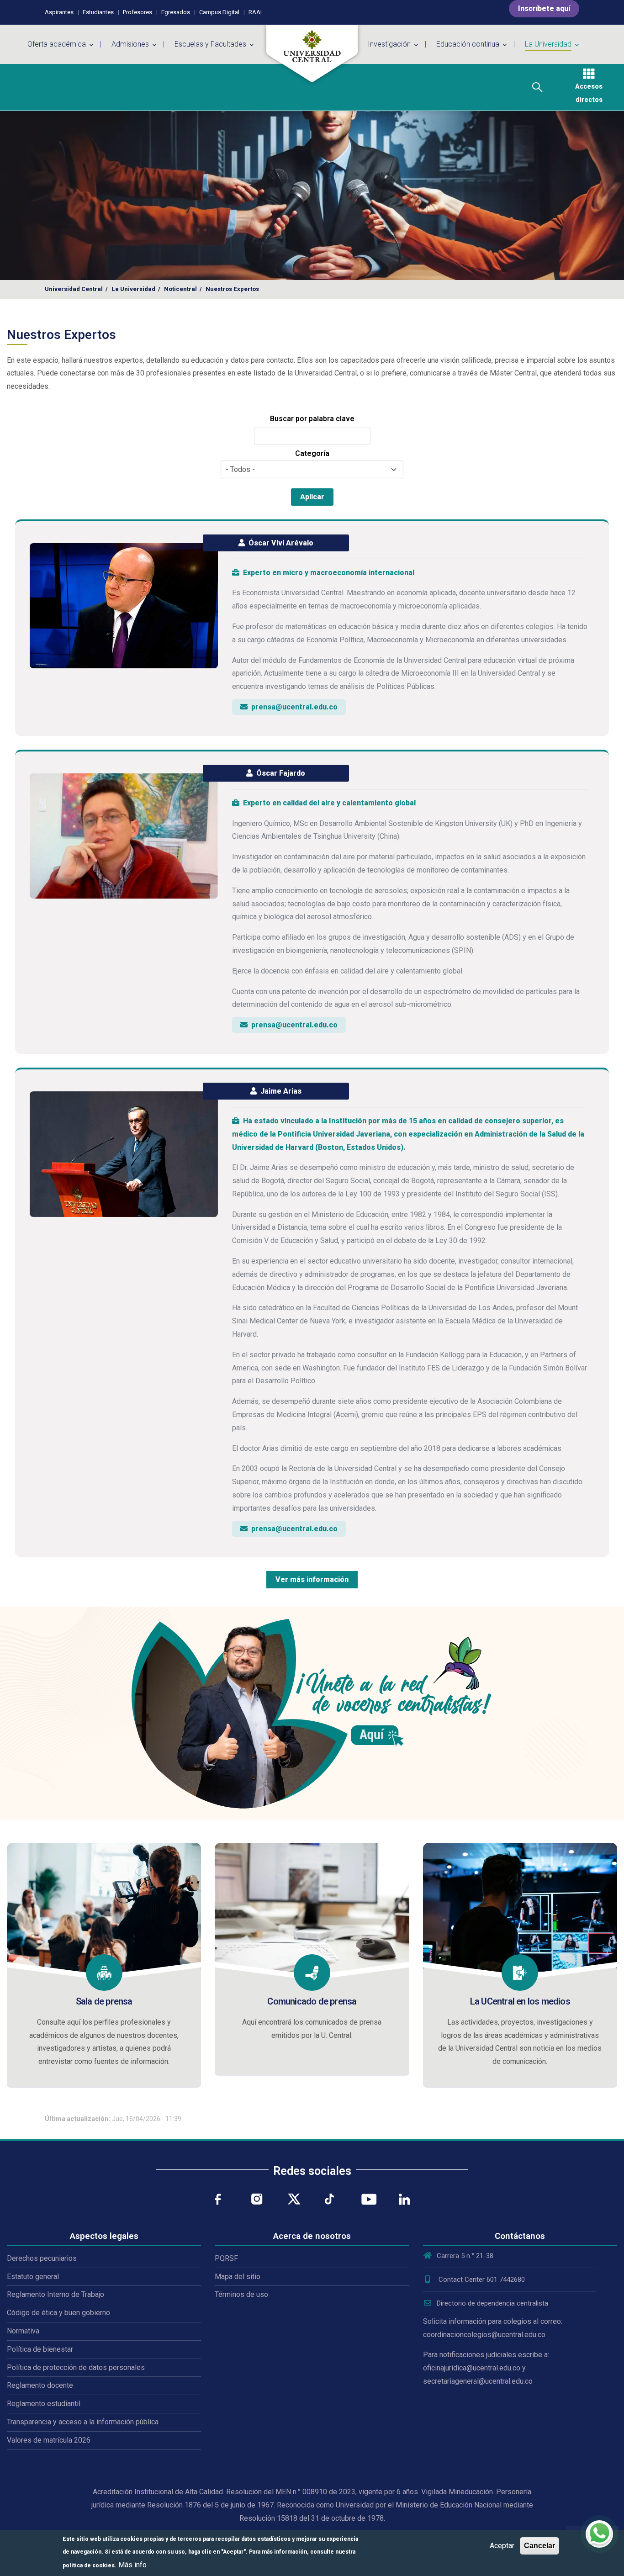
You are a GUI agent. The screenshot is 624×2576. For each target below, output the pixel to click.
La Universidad (133, 289)
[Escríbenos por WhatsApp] (599, 2534)
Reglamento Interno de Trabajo (56, 2294)
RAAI (255, 12)
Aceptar (502, 2546)
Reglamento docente (40, 2385)
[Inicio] (312, 54)
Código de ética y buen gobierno (58, 2313)
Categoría (312, 453)
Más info (132, 2564)
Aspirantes (59, 12)
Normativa (23, 2331)
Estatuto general (33, 2277)
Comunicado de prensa (312, 2001)
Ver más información (312, 1579)
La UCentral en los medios (520, 2001)
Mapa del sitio (238, 2277)
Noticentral (180, 289)
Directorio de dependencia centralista (492, 2303)
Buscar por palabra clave (312, 419)
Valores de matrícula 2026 (49, 2440)
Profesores (137, 12)
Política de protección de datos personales (76, 2367)
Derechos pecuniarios (42, 2258)
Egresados (176, 12)
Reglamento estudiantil (44, 2404)
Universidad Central (74, 289)
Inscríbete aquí (544, 8)
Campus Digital (219, 12)
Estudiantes (98, 12)
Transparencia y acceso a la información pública (83, 2422)
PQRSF (226, 2258)
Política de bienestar (40, 2349)
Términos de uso (241, 2294)
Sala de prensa (104, 2001)
